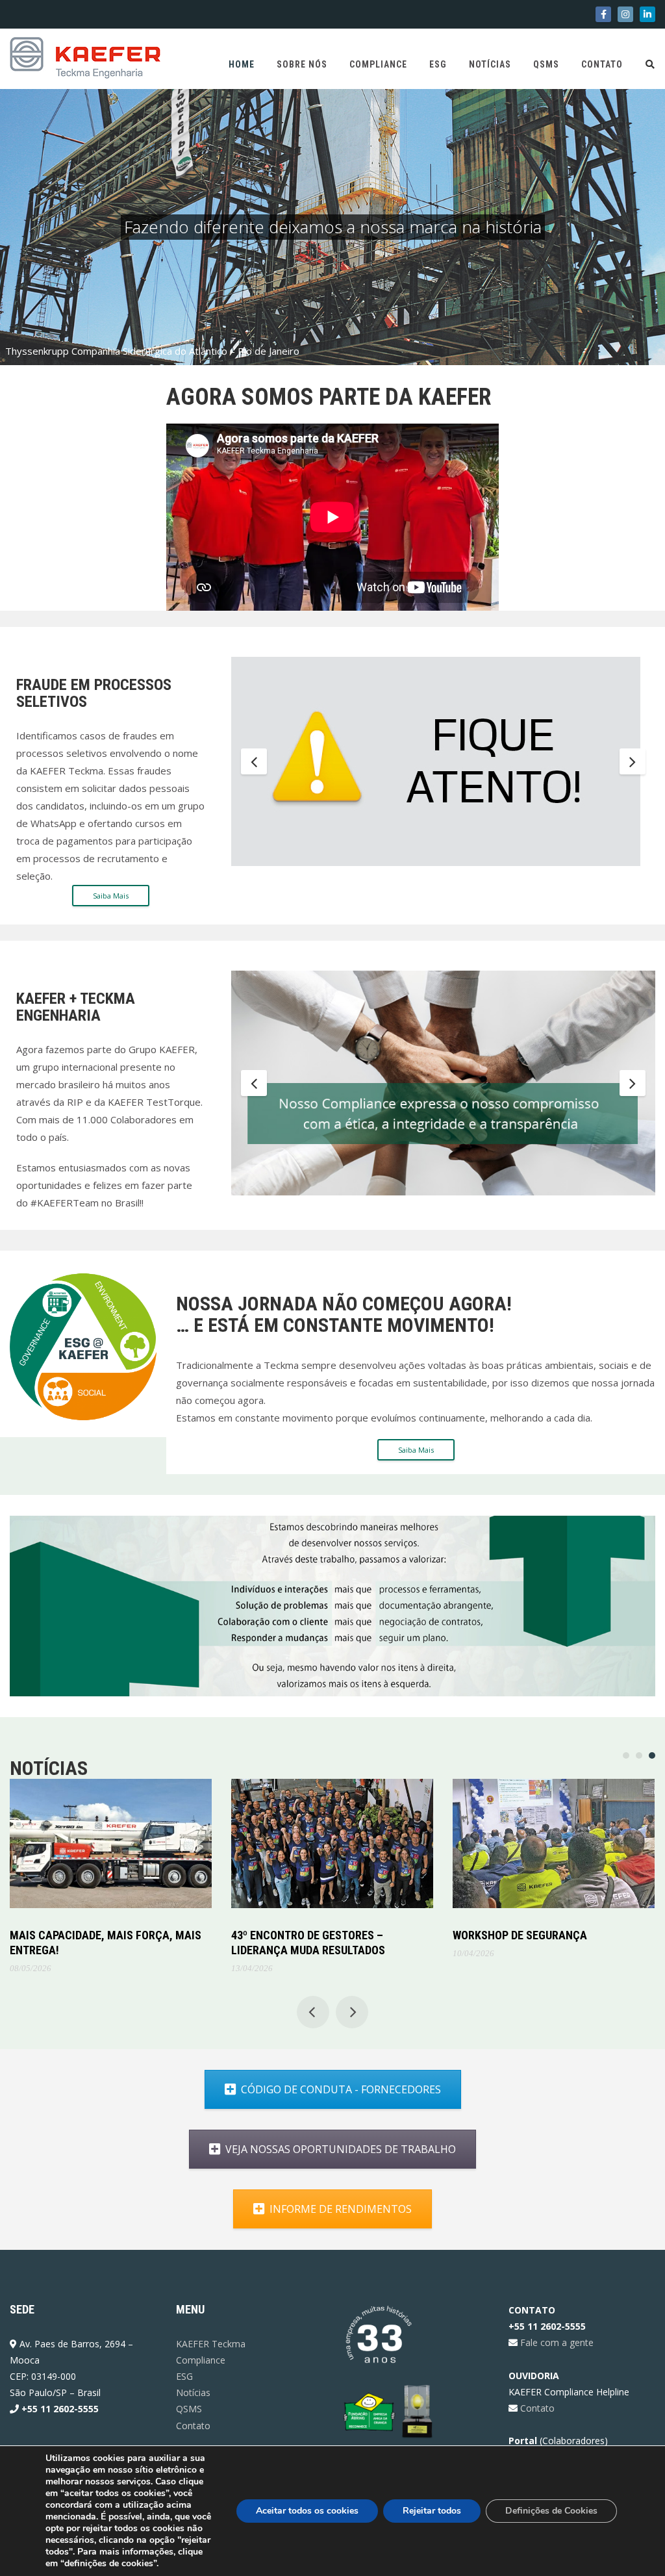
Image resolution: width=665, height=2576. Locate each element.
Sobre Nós (302, 64)
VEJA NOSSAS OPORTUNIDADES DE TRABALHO (341, 2149)
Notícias (490, 64)
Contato (602, 64)
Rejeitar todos (432, 2511)
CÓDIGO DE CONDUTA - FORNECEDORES (341, 2089)
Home (242, 64)
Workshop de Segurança (520, 1935)
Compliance (378, 64)
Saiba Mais (111, 896)
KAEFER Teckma (211, 2344)
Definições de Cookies (551, 2511)
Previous (254, 761)
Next (633, 761)
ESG (438, 64)
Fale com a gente (556, 2342)
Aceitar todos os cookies (307, 2511)
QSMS (546, 64)
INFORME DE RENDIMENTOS (341, 2209)
